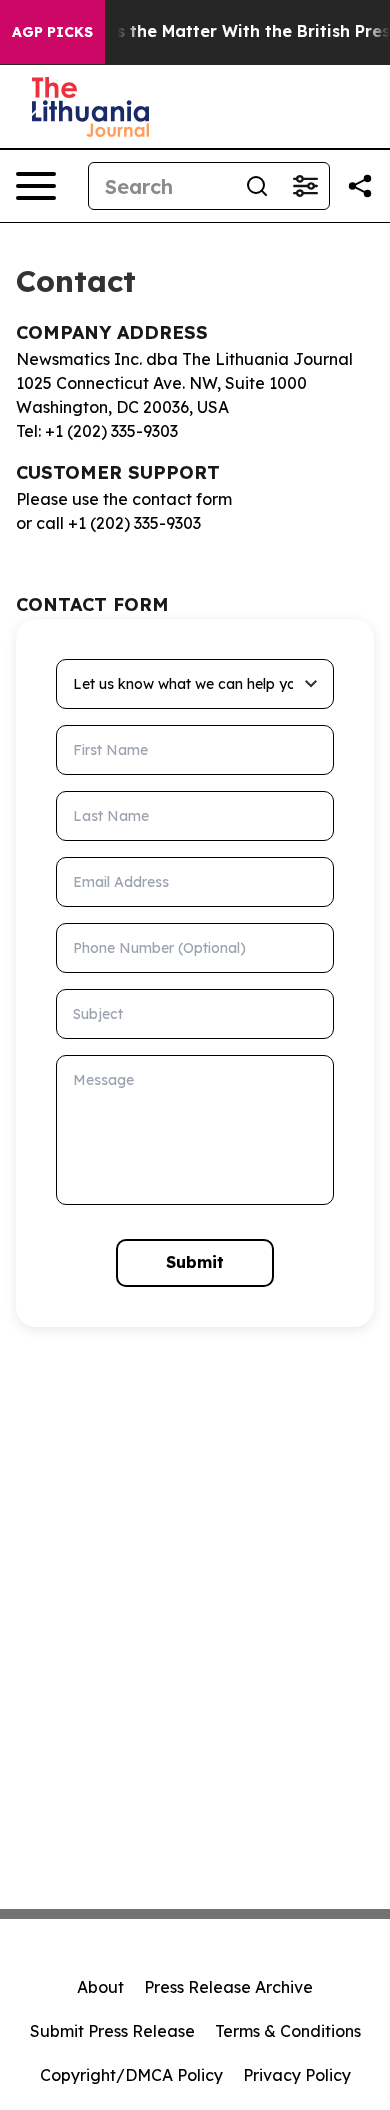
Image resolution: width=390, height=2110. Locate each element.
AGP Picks (52, 32)
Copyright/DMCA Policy (131, 2075)
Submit (195, 1262)
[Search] (257, 186)
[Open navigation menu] (36, 186)
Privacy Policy (297, 2075)
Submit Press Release (112, 2031)
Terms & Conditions (288, 2031)
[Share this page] (360, 186)
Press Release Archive (228, 1987)
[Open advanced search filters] (305, 186)
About (100, 1987)
